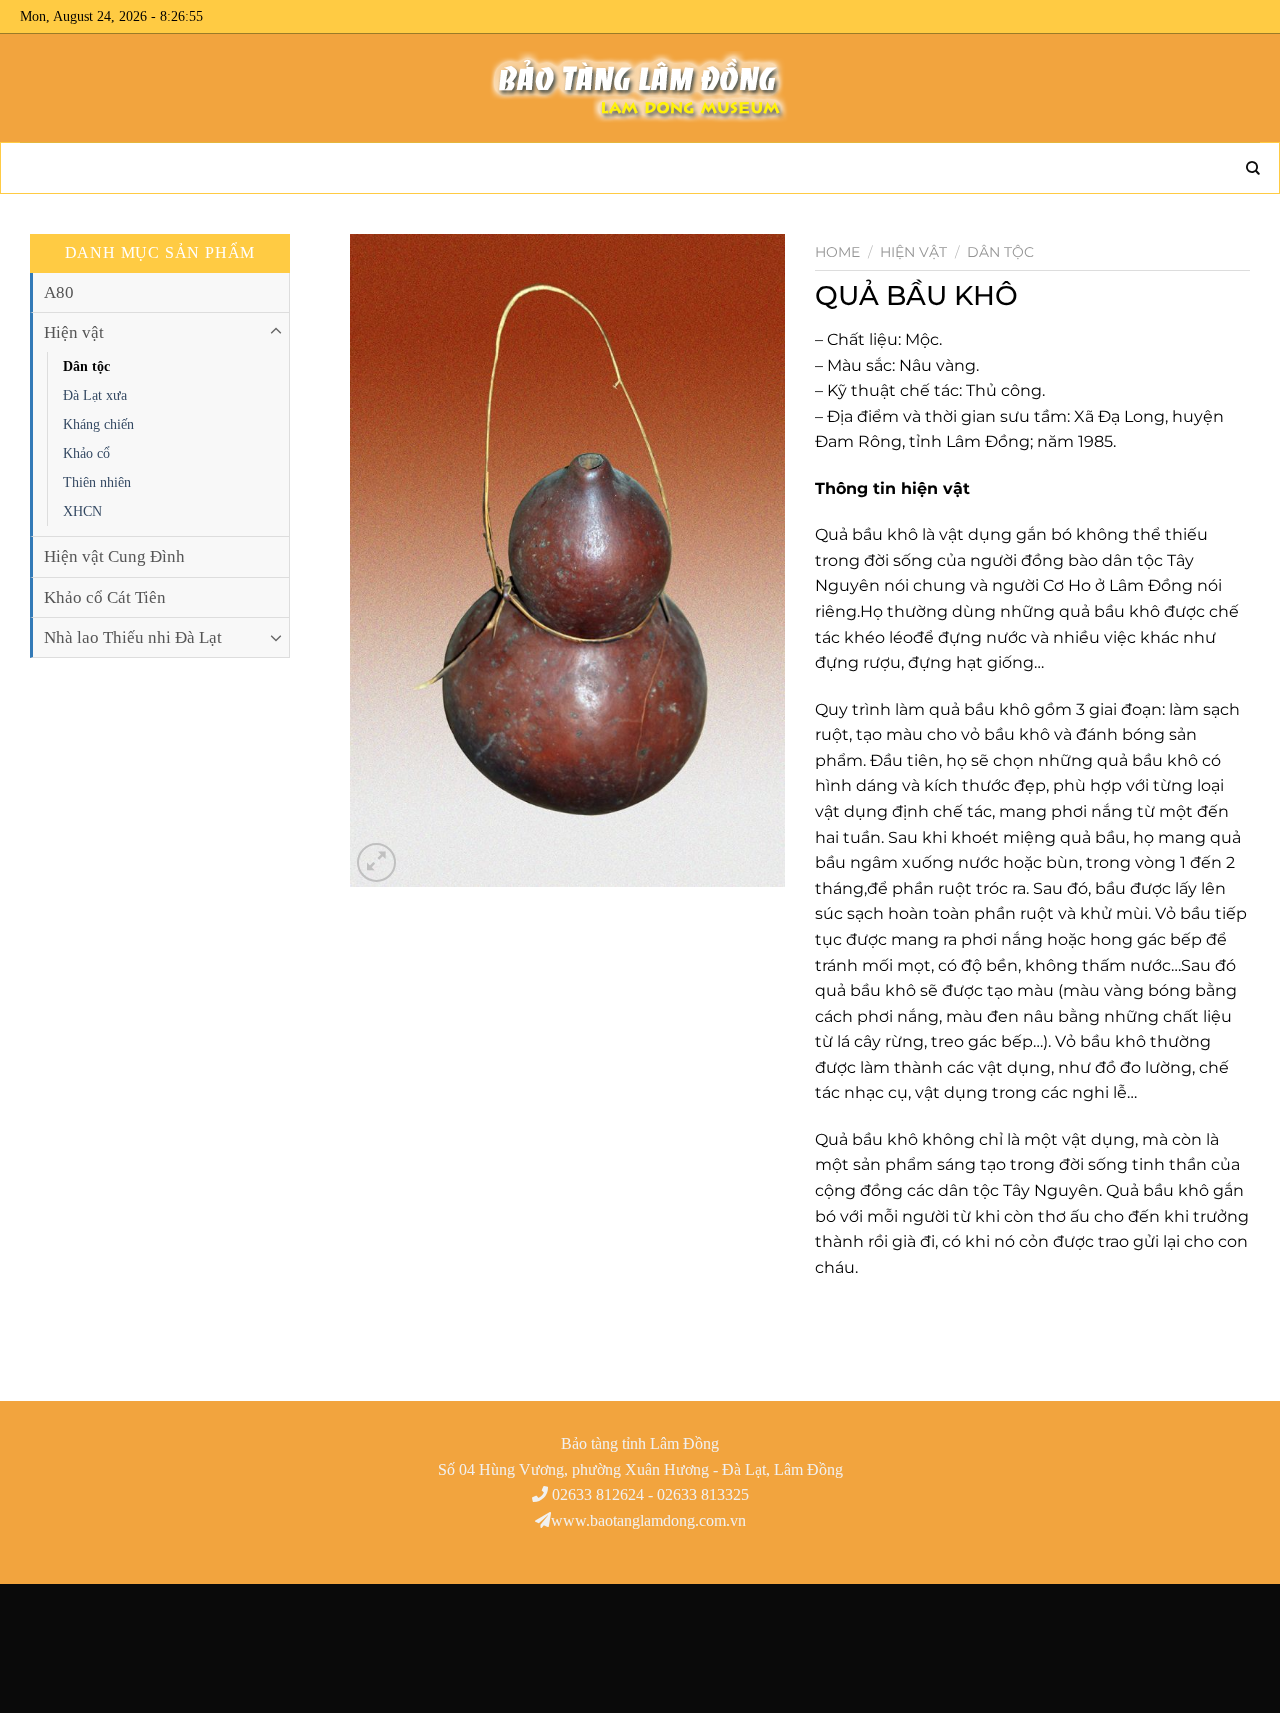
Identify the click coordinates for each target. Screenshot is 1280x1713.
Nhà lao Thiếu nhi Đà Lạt (133, 637)
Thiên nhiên (97, 482)
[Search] (1245, 168)
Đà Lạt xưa (95, 395)
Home (837, 252)
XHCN (82, 511)
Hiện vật (74, 332)
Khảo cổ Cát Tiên (105, 597)
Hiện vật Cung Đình (114, 556)
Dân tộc (86, 366)
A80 (59, 292)
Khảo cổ (86, 453)
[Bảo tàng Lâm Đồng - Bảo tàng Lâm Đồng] (640, 88)
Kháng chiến (98, 424)
